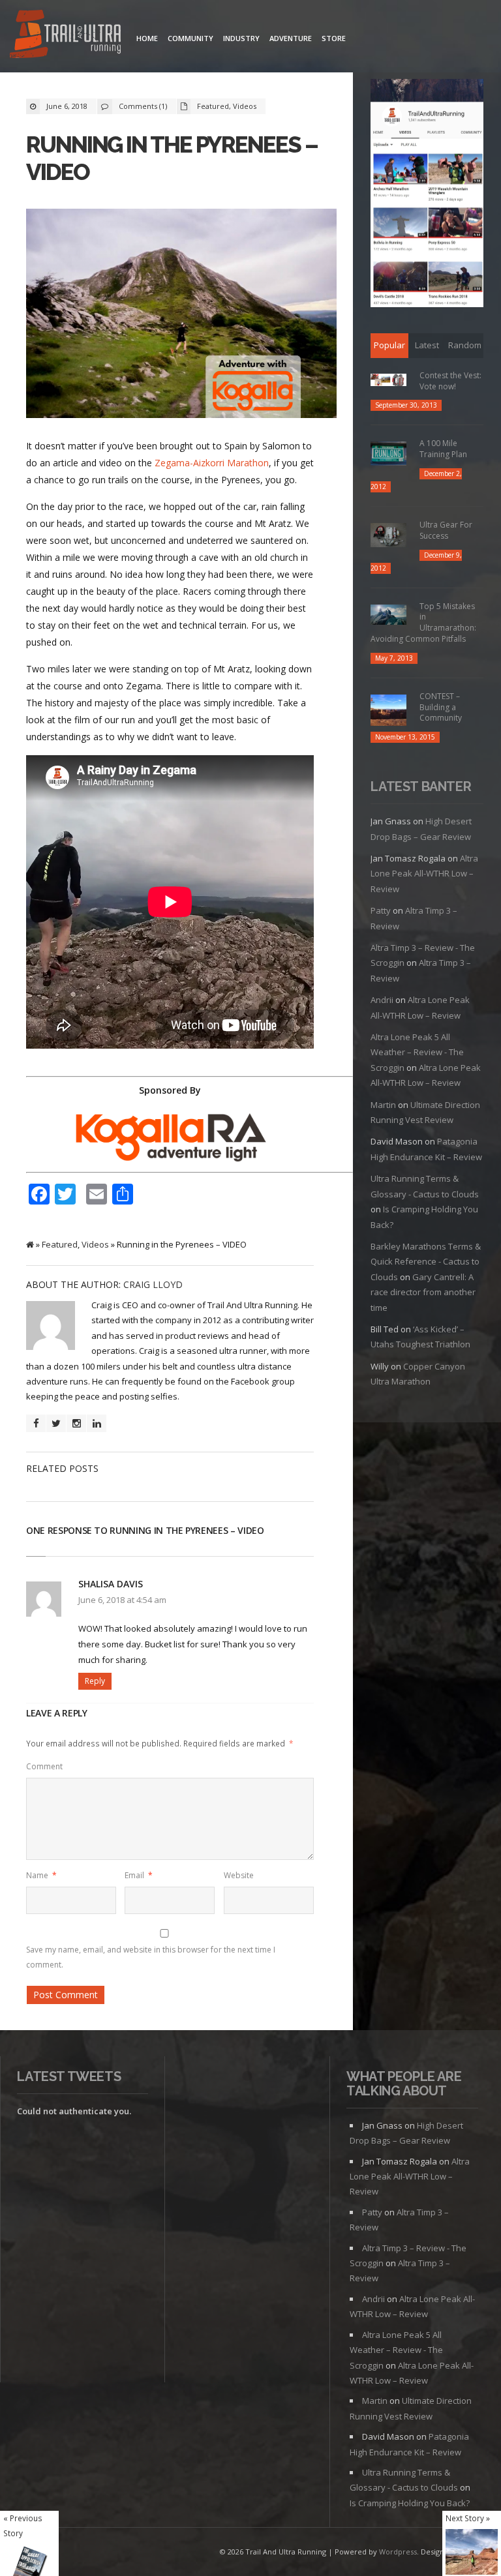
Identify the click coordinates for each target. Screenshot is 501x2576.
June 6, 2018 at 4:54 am (122, 1600)
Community (190, 38)
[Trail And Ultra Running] (65, 36)
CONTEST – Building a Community (441, 707)
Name (41, 1875)
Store (334, 38)
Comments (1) (143, 106)
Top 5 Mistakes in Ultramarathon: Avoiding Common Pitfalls (423, 622)
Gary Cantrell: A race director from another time (423, 1292)
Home (147, 38)
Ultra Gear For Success (446, 530)
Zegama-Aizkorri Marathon (212, 463)
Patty (381, 910)
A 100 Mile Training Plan (443, 449)
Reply (95, 1681)
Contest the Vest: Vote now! (450, 381)
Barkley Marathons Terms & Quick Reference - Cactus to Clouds (426, 1262)
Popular (389, 345)
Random (465, 345)
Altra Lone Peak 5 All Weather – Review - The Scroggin (417, 1052)
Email (139, 1875)
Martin (383, 1105)
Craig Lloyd (153, 1284)
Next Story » (468, 2518)
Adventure (291, 38)
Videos (245, 106)
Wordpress (398, 2552)
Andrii (382, 1000)
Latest (427, 345)
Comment (44, 1766)
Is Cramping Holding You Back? (410, 2503)
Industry (241, 38)
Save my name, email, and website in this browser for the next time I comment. (151, 1957)
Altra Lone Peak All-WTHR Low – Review (424, 874)
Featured (213, 106)
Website (239, 1875)
